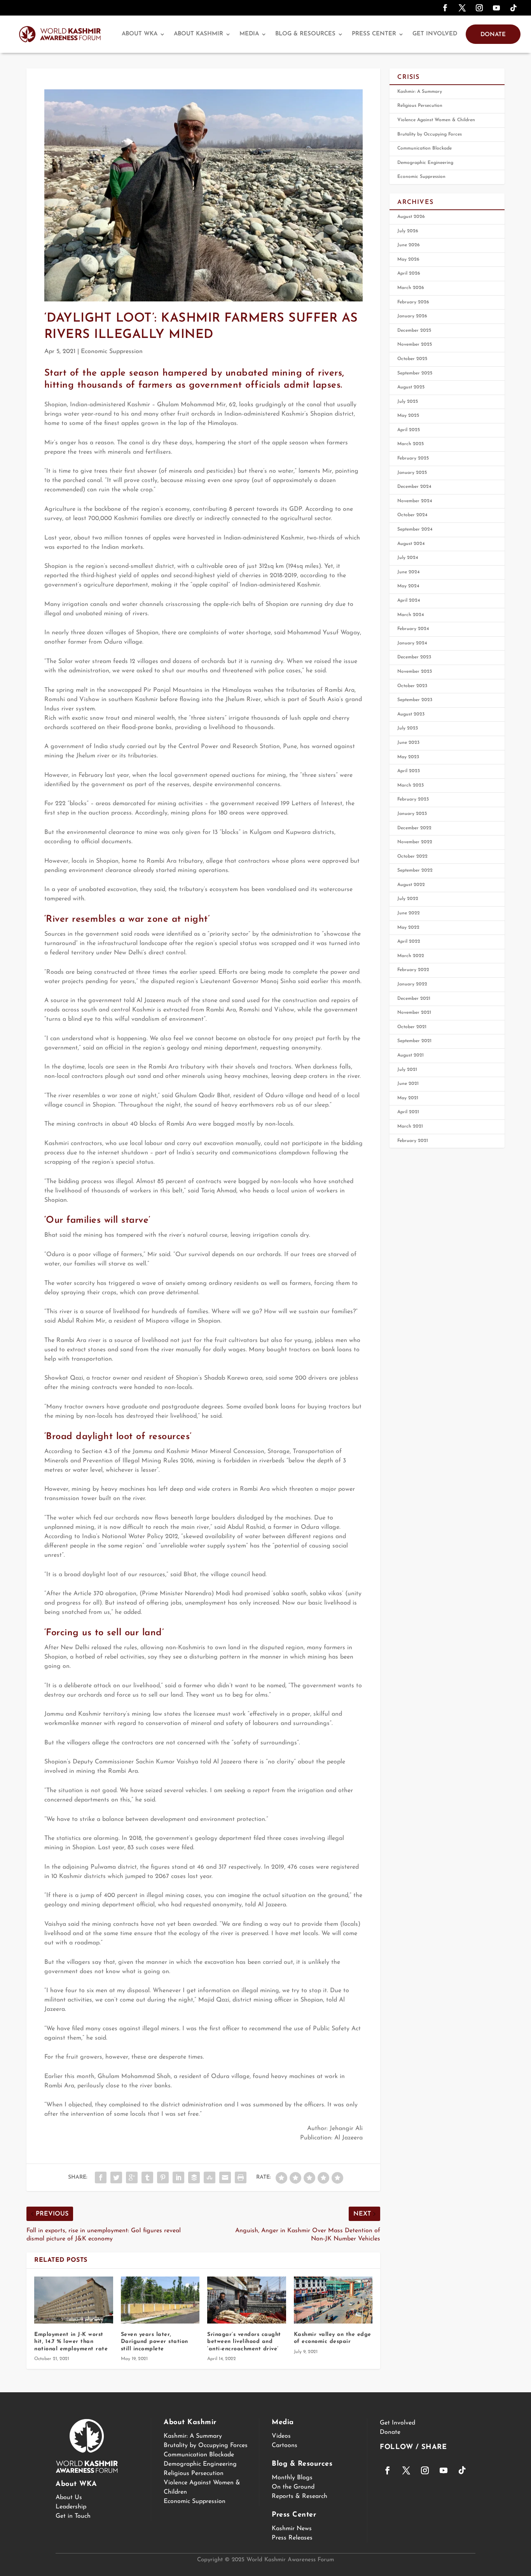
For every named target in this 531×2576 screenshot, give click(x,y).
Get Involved (435, 34)
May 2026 (408, 259)
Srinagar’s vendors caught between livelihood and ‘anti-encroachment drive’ (244, 2342)
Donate (493, 35)
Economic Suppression (112, 352)
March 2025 (410, 444)
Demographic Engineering (425, 163)
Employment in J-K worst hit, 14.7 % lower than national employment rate (71, 2342)
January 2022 (412, 984)
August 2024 (411, 544)
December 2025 (414, 331)
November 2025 (415, 345)
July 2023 (408, 728)
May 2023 (408, 757)
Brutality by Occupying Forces (430, 134)
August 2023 (411, 714)
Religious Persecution (420, 106)
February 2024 (413, 629)
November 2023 (415, 672)
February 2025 (413, 458)
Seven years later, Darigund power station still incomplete (155, 2342)
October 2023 (412, 686)
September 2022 (415, 870)
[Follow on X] (462, 8)
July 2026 (408, 231)
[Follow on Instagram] (479, 8)
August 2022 (411, 885)
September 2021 (414, 1041)
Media (249, 34)
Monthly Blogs (292, 2478)
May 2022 (408, 928)
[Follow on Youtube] (496, 8)
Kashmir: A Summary (420, 92)
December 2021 (414, 999)
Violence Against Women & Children (436, 120)
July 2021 (407, 1070)
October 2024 (412, 515)
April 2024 (409, 600)
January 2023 (412, 814)
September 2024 (415, 529)
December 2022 (414, 828)
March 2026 (411, 288)
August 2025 (411, 387)
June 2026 (409, 245)
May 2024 (408, 586)
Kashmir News (292, 2529)
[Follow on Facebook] (445, 8)
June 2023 (408, 743)
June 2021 (408, 1084)
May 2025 (408, 416)
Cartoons (285, 2445)
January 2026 (412, 316)
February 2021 (413, 1141)
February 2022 (413, 970)
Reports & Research (300, 2496)
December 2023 (414, 657)
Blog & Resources (305, 34)
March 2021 (410, 1126)
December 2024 (414, 487)
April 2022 (409, 942)
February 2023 (413, 799)
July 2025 (408, 402)
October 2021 (412, 1027)
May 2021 (408, 1098)
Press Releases (292, 2538)
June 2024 (409, 572)
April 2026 (409, 273)
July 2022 (408, 899)
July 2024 (408, 558)
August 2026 (411, 217)
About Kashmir (198, 34)
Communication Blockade (424, 148)
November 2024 (415, 501)
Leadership (71, 2507)
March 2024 (411, 615)
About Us (69, 2498)
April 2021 (408, 1112)
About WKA (140, 34)
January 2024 (412, 643)
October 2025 (412, 359)
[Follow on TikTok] (514, 8)
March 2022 (411, 956)
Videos (281, 2436)
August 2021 (410, 1055)
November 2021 (414, 1013)
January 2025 (412, 473)
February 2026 (413, 302)
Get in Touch (73, 2516)
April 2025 (409, 430)
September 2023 (415, 700)
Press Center (374, 34)
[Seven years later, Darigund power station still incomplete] (160, 2300)
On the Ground (293, 2487)
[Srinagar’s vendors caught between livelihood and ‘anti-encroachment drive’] (247, 2300)
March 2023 (410, 785)
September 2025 (415, 373)
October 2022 (412, 856)
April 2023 (409, 771)
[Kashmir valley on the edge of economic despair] (333, 2300)
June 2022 (409, 913)
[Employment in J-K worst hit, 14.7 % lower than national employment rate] (74, 2300)
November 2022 (415, 842)
